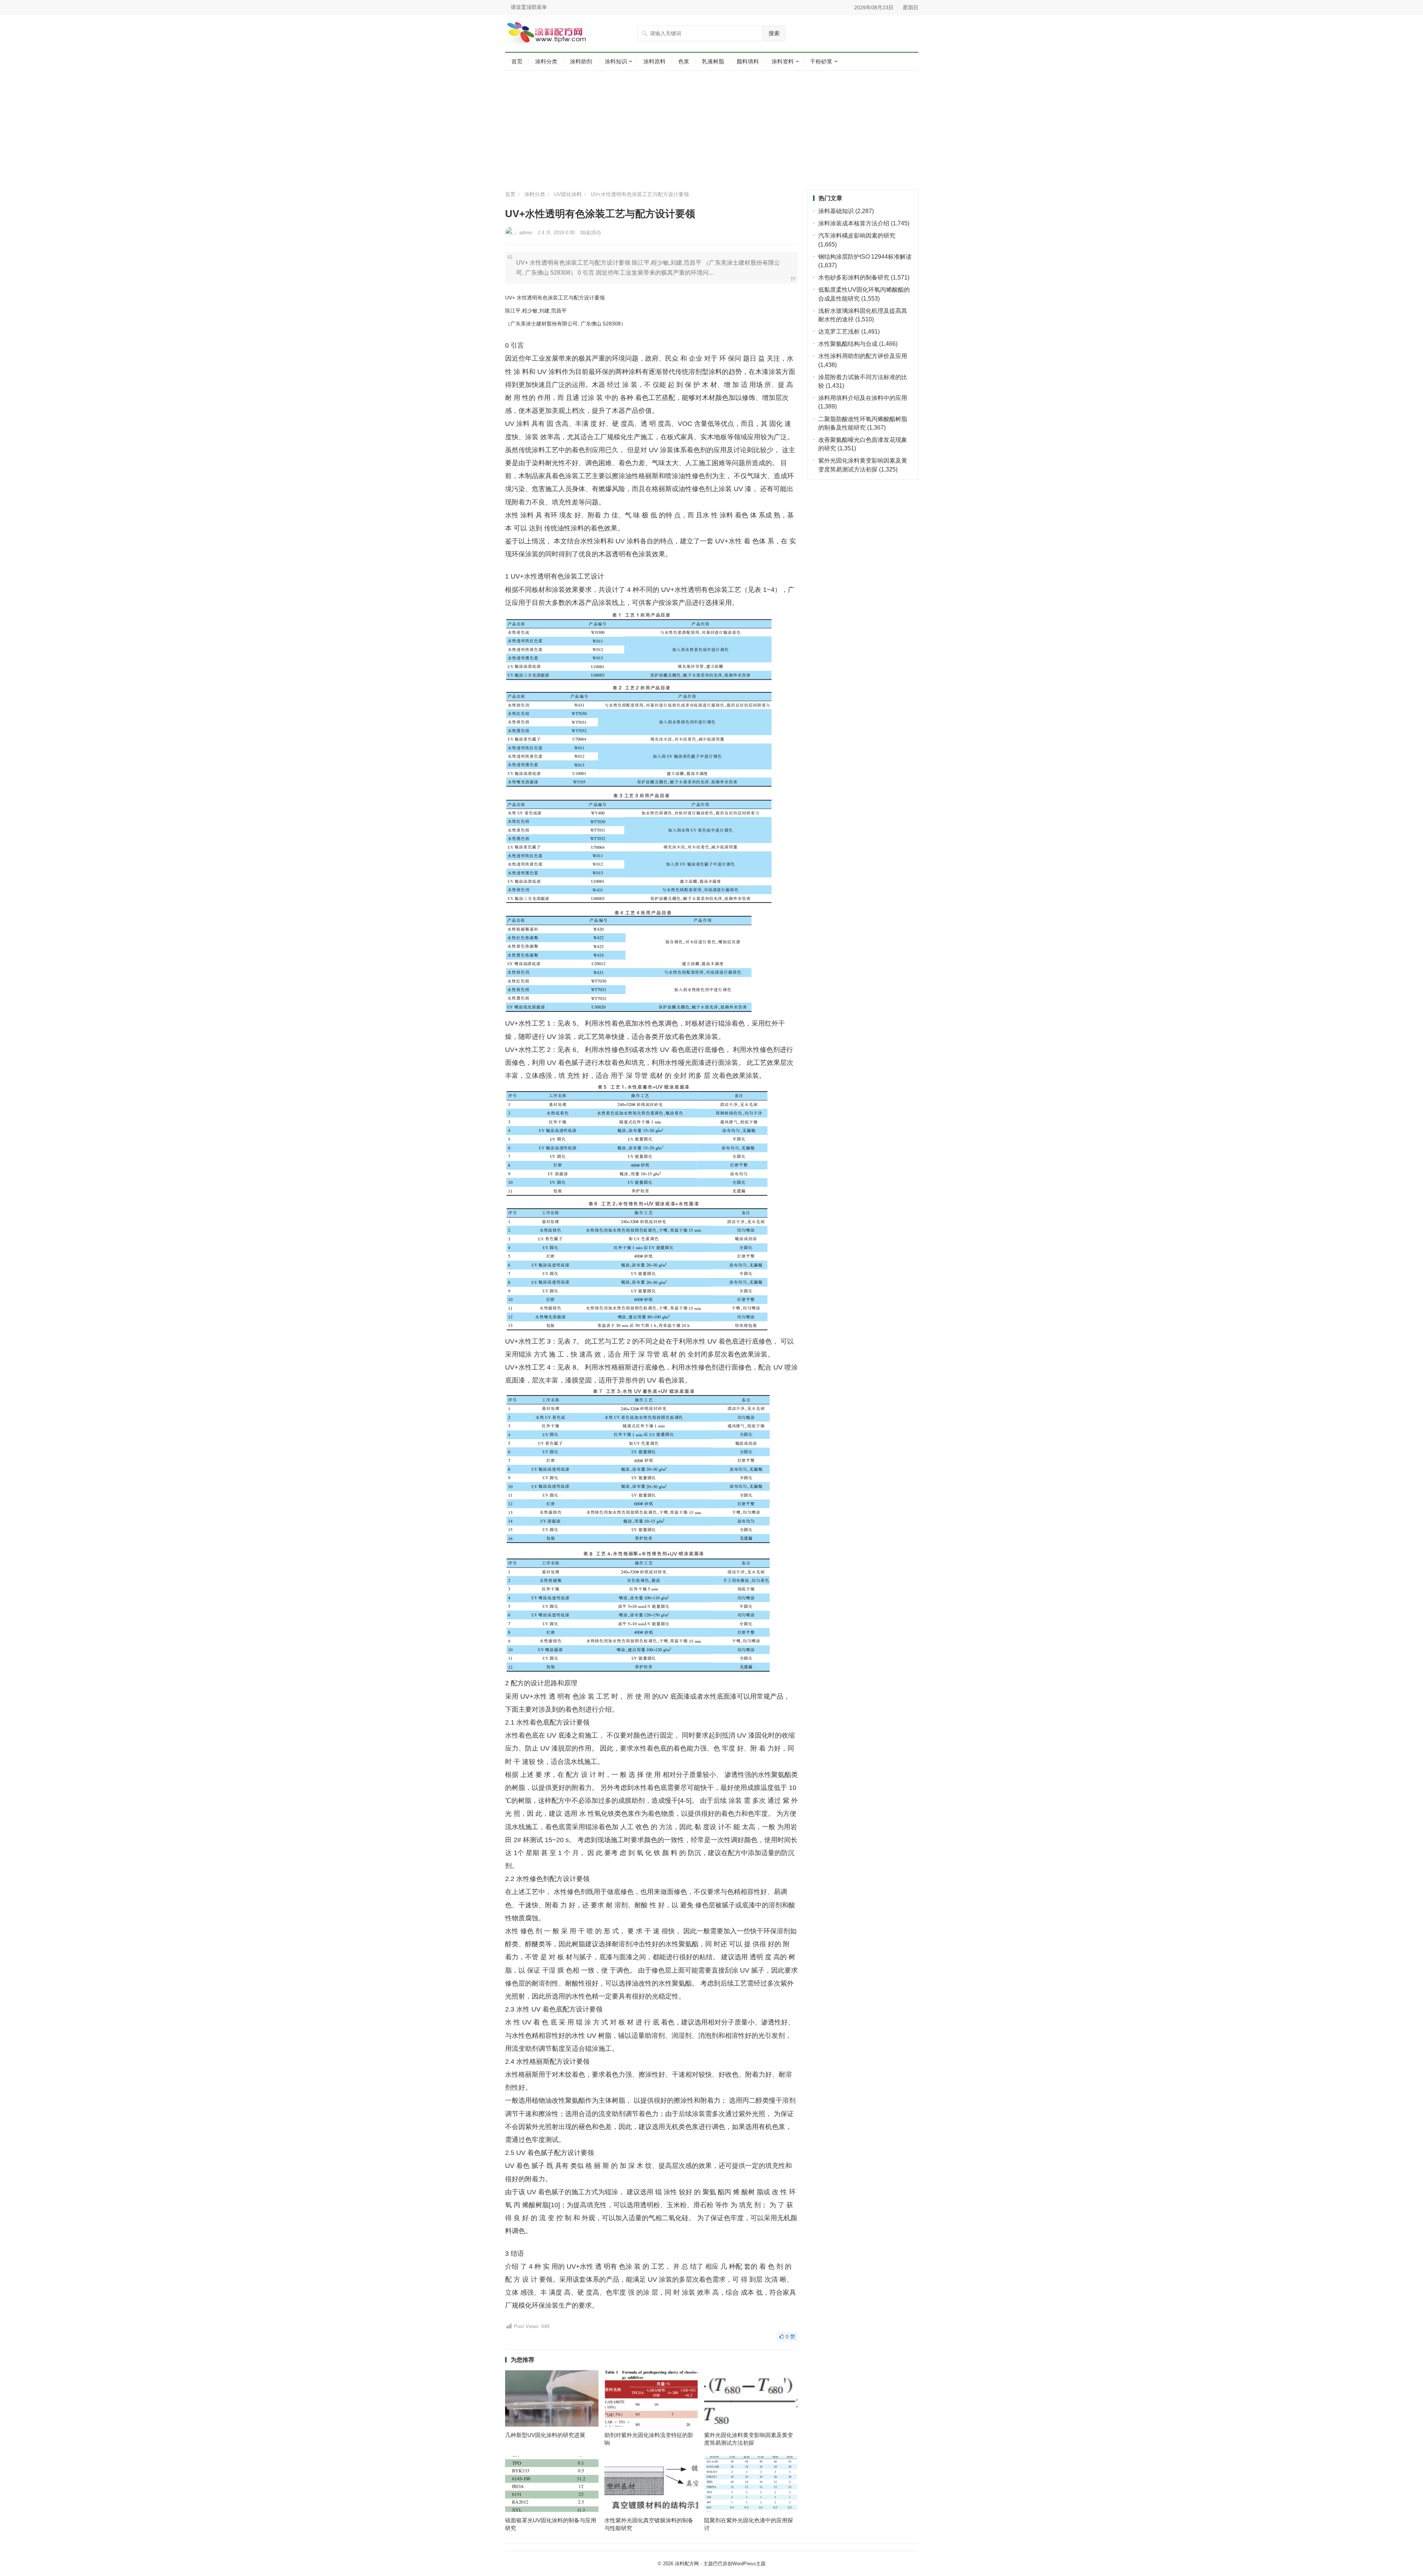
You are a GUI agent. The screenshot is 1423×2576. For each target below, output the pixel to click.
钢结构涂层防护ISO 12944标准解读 (865, 257)
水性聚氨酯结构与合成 (848, 344)
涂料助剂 (581, 61)
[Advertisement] (712, 130)
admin (526, 233)
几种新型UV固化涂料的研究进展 (545, 2435)
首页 (517, 61)
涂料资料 (783, 61)
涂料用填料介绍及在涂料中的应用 (863, 398)
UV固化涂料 (568, 194)
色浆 (684, 61)
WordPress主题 (749, 2564)
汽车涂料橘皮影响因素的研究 (857, 236)
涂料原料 (654, 61)
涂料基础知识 (836, 211)
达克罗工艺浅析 (839, 332)
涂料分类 (546, 61)
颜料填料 (748, 61)
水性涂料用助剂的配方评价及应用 (863, 356)
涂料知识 (616, 61)
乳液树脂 (713, 61)
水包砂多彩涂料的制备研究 (854, 277)
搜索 (774, 33)
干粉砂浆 (821, 61)
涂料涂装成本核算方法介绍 (854, 223)
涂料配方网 (687, 2564)
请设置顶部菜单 (529, 7)
